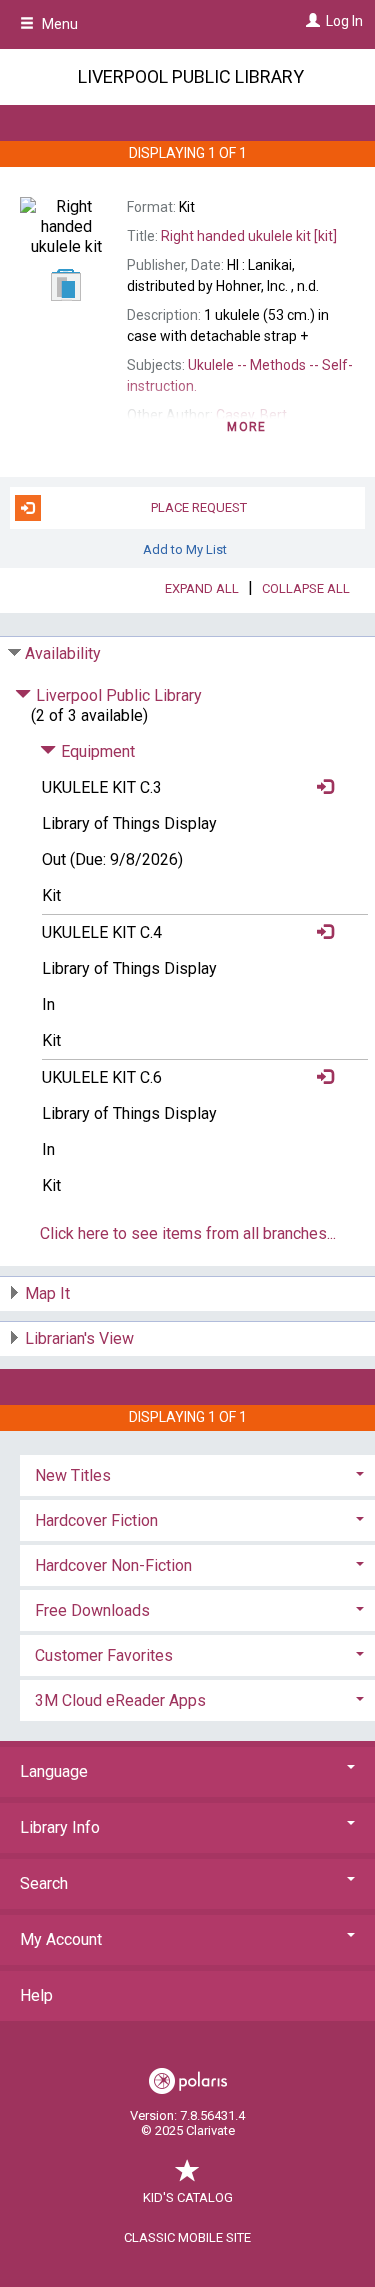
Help (36, 1995)
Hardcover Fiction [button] (96, 1520)
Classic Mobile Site (187, 2237)
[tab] (197, 1473)
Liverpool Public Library (191, 76)
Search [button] (44, 1883)
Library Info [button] (60, 1827)
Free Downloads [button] (92, 1610)
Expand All (202, 588)
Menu (58, 24)
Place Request (199, 507)
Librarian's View (79, 1338)
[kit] (249, 236)
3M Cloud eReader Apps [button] (120, 1700)
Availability (63, 653)
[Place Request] (320, 787)
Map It (47, 1293)
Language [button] (54, 1771)
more (246, 427)
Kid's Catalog (188, 2197)
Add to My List (185, 549)
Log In (344, 21)
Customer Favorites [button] (104, 1655)
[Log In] (310, 21)
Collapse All (306, 588)
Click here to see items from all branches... (188, 1233)
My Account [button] (61, 1939)
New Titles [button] (73, 1475)
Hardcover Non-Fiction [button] (113, 1565)
